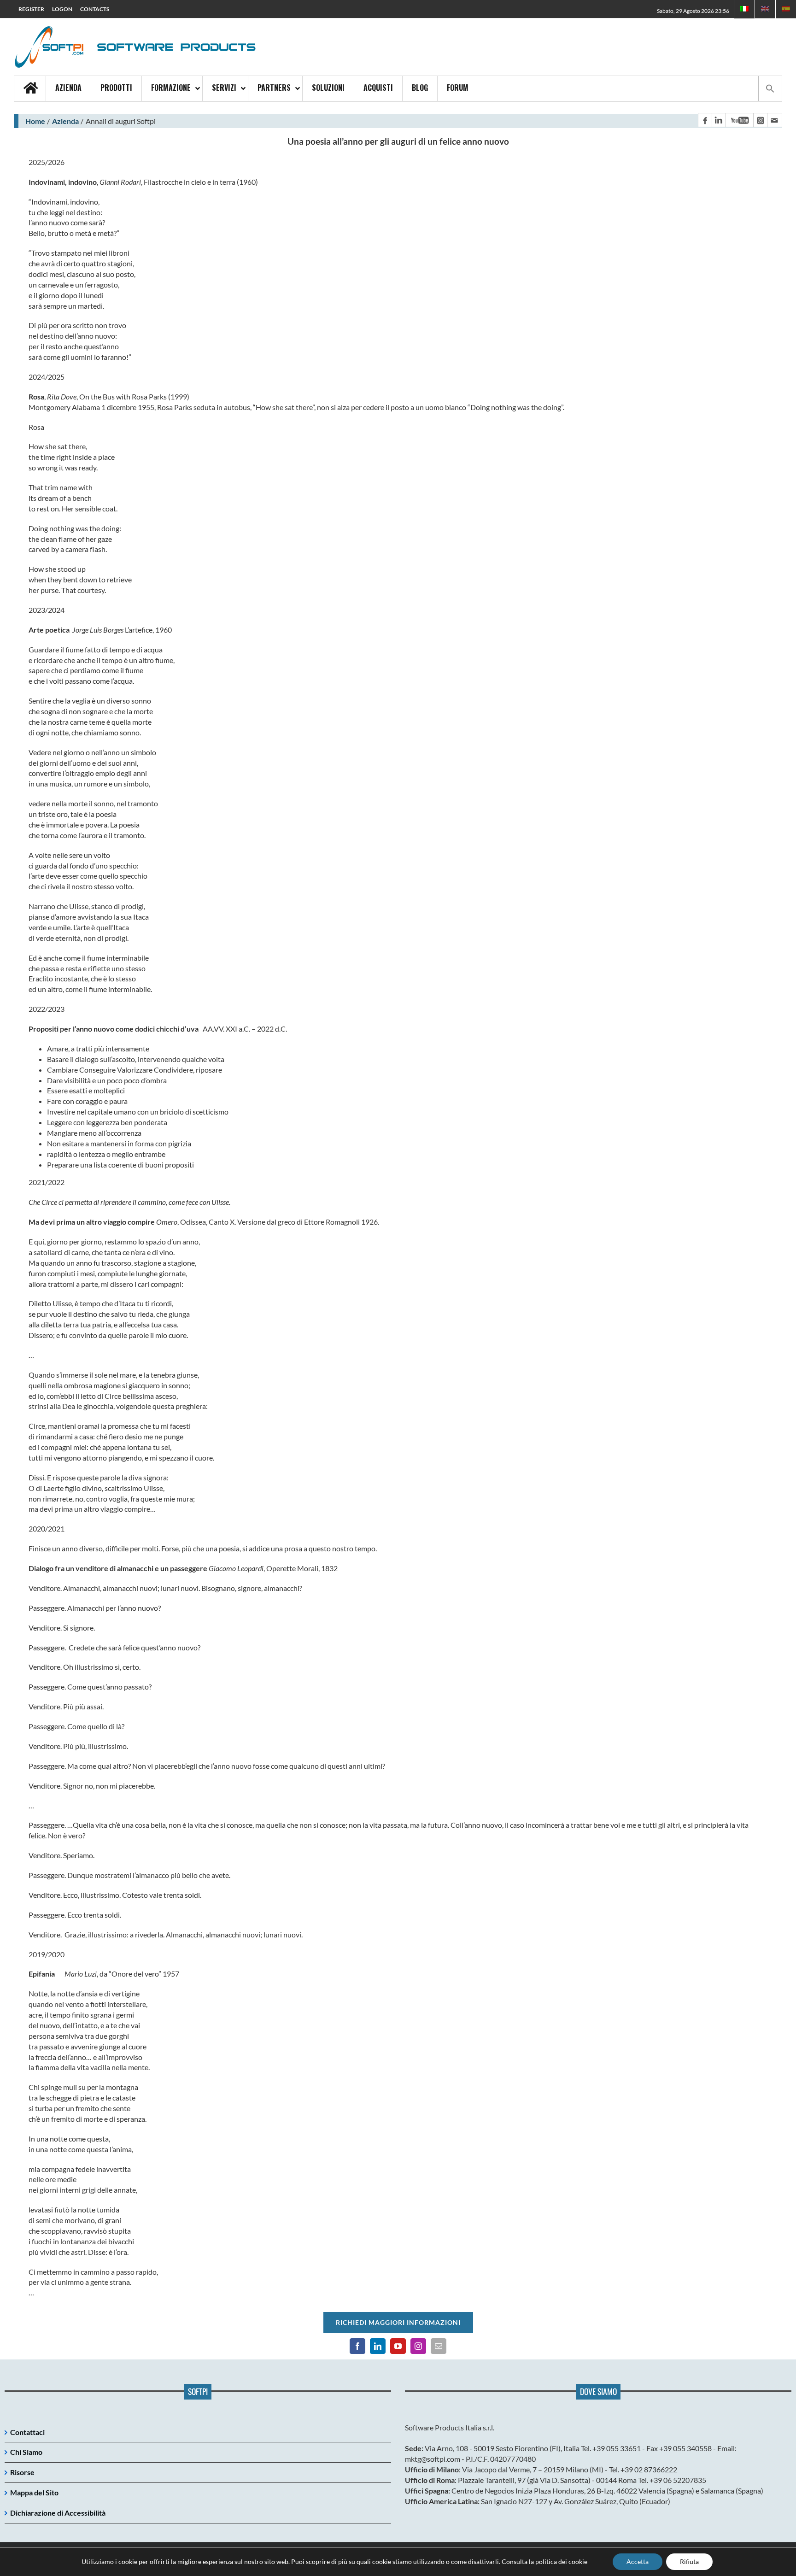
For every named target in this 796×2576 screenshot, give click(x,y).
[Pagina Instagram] (760, 120)
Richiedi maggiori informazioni (398, 2322)
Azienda (65, 121)
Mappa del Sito (34, 2492)
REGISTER (31, 9)
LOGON (62, 9)
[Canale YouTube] (739, 120)
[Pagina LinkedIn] (719, 120)
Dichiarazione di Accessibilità (58, 2513)
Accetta (638, 2561)
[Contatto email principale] (774, 120)
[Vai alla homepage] (30, 89)
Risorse (22, 2472)
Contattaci (27, 2432)
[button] (770, 88)
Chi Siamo (26, 2452)
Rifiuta (689, 2561)
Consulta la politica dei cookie (544, 2561)
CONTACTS (95, 9)
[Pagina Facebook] (705, 120)
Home (35, 121)
